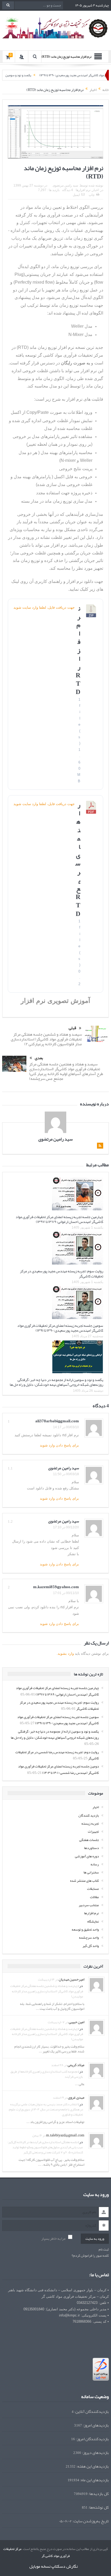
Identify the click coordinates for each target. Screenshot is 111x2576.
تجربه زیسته (90, 1824)
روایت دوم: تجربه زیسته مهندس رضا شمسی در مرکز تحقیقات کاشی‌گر (57, 1755)
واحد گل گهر (91, 1946)
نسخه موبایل (40, 2566)
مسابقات (93, 1889)
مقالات (94, 1897)
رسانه (95, 1864)
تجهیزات (93, 1832)
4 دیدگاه (68, 190)
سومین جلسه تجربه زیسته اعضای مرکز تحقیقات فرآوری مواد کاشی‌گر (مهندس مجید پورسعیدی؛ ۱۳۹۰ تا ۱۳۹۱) (60, 1328)
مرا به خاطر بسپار (53, 2239)
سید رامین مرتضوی (65, 185)
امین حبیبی (77, 2022)
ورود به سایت (95, 2239)
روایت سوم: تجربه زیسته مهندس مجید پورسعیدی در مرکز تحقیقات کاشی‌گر (62, 1273)
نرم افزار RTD (78, 650)
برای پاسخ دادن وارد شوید (59, 1445)
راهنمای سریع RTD (78, 859)
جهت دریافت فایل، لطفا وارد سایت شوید (44, 607)
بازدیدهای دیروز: (95, 2453)
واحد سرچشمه (89, 1938)
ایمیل (76, 195)
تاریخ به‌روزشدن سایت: (90, 2521)
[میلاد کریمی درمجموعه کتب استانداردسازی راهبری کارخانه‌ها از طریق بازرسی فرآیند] (96, 2071)
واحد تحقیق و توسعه (85, 1930)
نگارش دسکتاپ (65, 2566)
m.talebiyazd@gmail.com (65, 2135)
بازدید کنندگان (89, 1815)
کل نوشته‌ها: (98, 2507)
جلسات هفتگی (89, 1840)
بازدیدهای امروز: (95, 2425)
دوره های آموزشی (87, 1856)
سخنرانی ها (91, 1872)
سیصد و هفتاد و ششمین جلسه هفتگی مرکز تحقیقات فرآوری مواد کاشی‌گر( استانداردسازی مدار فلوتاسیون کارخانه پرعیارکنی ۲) (46, 1039)
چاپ (92, 195)
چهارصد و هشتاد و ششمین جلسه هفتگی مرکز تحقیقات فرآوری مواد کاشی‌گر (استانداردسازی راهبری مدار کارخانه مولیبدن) (47, 1991)
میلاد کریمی (76, 2065)
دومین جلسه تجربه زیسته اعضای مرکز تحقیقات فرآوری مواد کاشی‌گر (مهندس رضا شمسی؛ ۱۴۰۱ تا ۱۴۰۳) (58, 1769)
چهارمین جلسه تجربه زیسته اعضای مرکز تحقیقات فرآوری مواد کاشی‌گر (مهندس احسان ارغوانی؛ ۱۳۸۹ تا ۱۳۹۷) (59, 1219)
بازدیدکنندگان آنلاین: (91, 2412)
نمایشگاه (93, 1921)
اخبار (95, 190)
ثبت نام (104, 2250)
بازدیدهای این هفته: (92, 2466)
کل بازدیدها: (98, 2494)
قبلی (72, 1028)
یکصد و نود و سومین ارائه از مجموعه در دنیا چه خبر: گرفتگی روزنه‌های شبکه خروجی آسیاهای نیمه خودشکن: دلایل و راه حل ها (56, 1382)
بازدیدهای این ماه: (94, 2480)
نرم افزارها (83, 190)
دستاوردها (91, 1848)
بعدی (39, 1058)
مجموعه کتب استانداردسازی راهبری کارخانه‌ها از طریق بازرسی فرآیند (47, 2074)
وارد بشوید (66, 1654)
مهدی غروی (76, 2097)
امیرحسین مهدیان (72, 1979)
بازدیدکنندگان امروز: (92, 2439)
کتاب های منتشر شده (84, 1881)
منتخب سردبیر (89, 1905)
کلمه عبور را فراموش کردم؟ (90, 2256)
